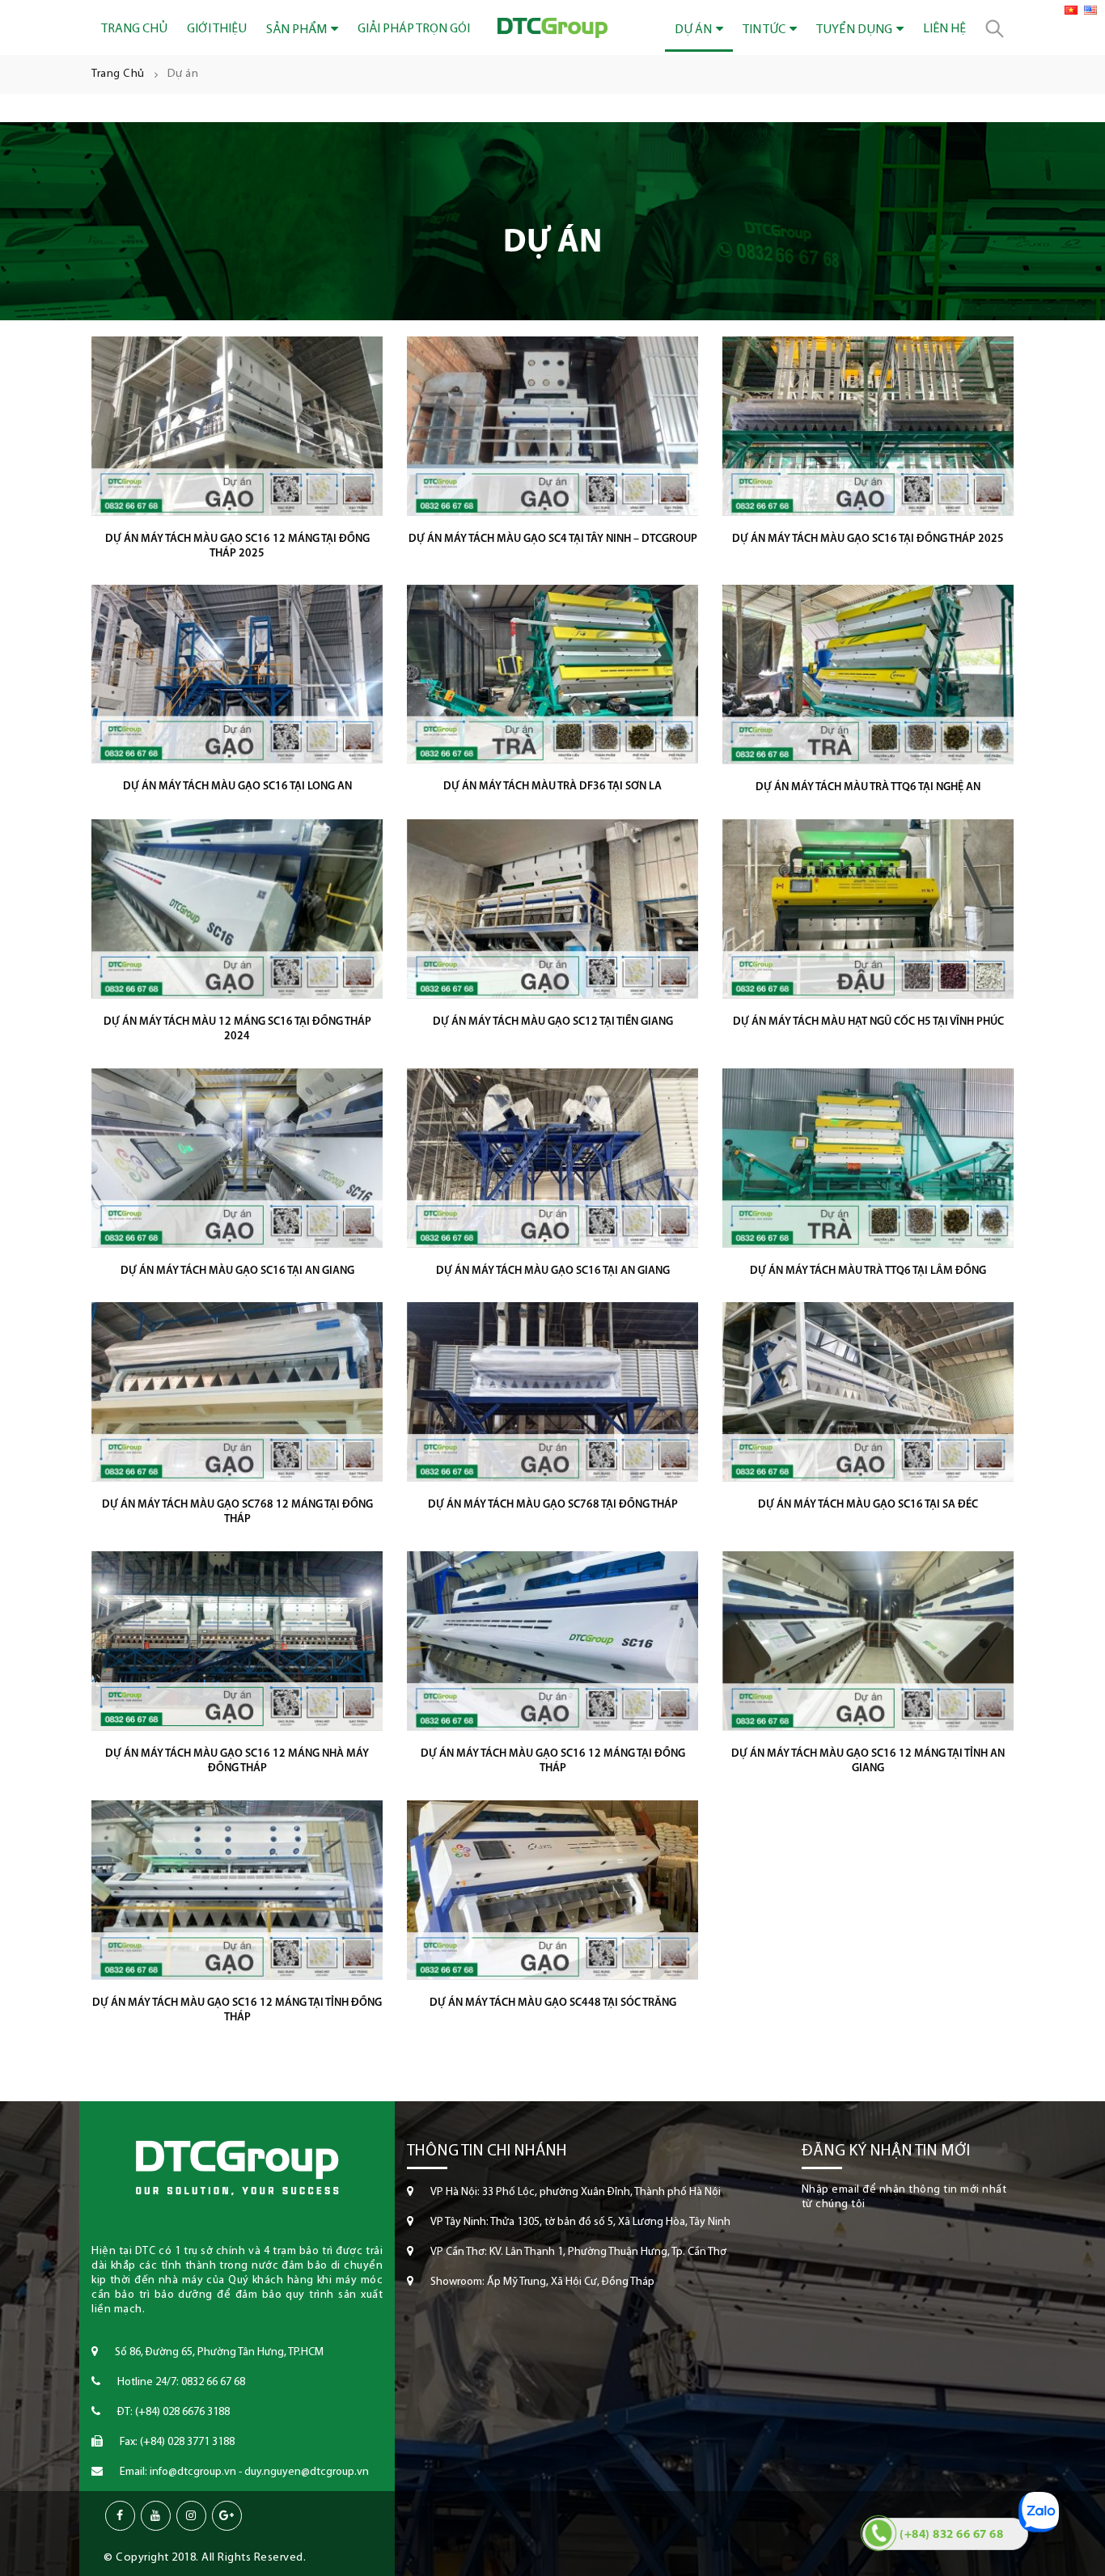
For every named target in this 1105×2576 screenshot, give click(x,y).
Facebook (120, 2516)
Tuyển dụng (854, 30)
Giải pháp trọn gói (414, 29)
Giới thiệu (217, 29)
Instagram (191, 2516)
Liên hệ (944, 29)
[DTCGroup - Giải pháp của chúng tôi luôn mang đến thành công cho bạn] (552, 28)
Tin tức (764, 30)
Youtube (156, 2516)
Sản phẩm (296, 30)
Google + (227, 2516)
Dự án (693, 30)
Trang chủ (134, 29)
